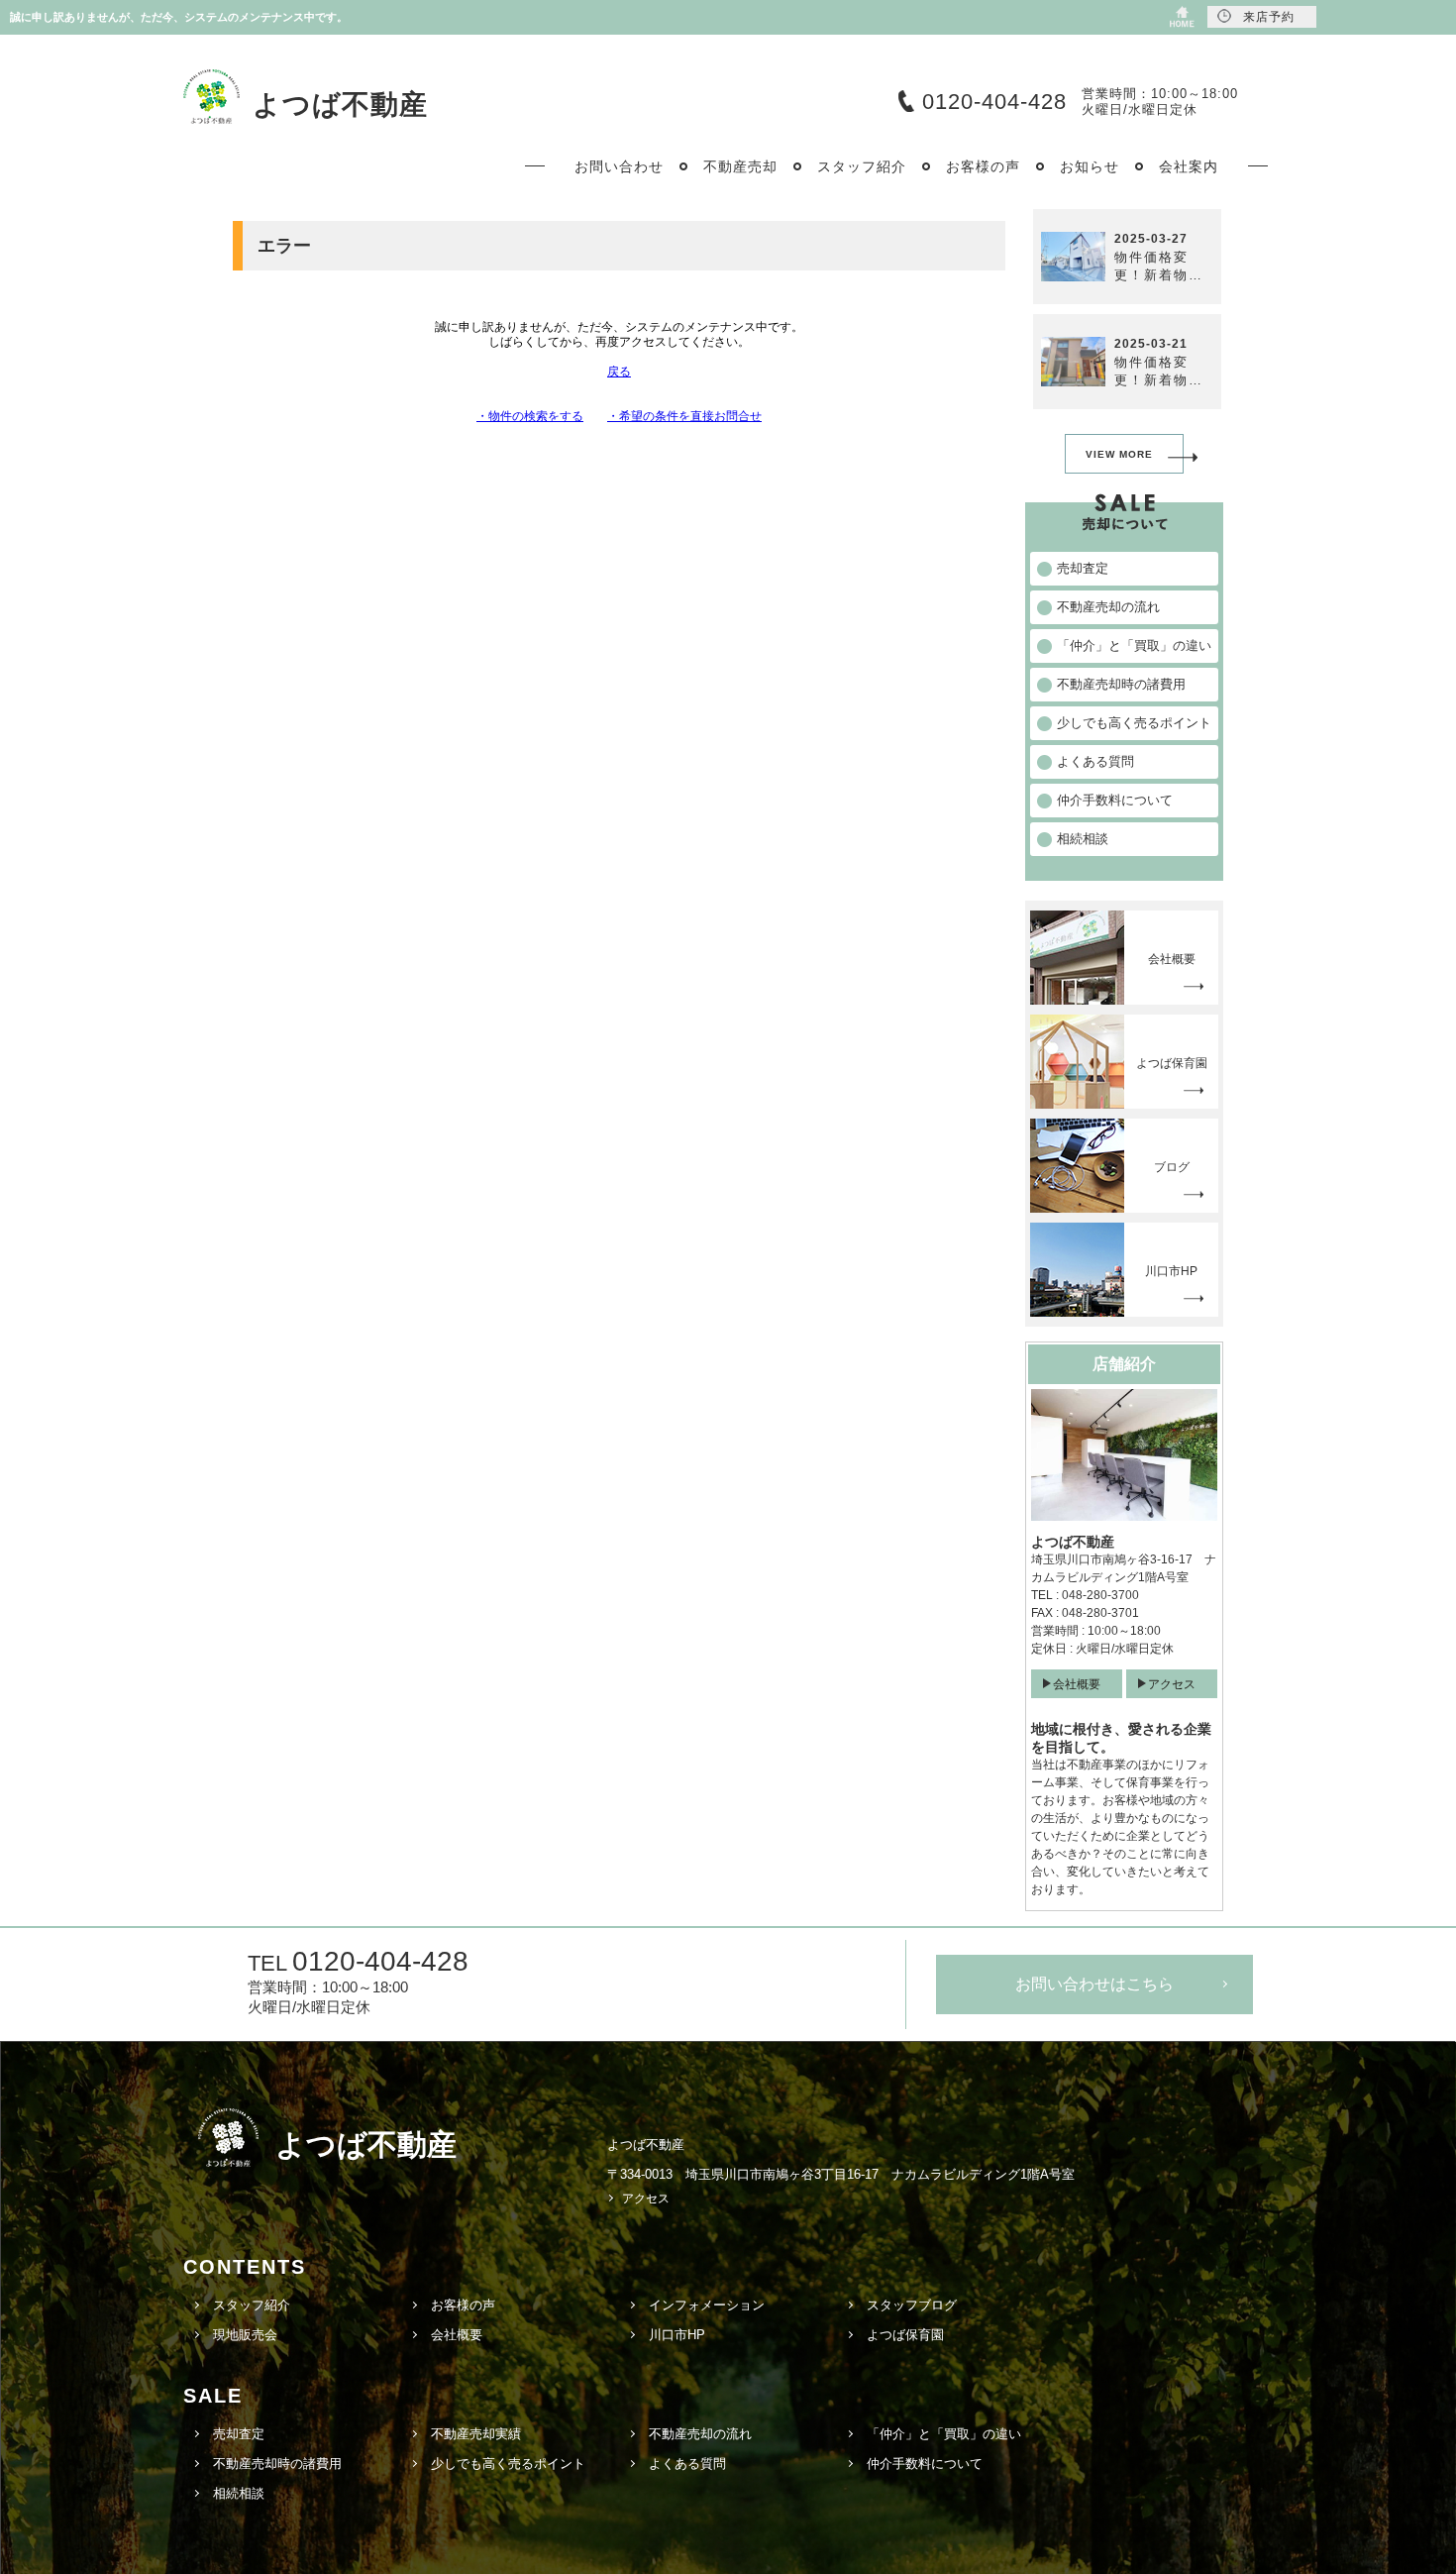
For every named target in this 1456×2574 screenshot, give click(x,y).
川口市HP (677, 2335)
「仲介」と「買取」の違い (944, 2434)
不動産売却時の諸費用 (277, 2464)
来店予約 (1269, 17)
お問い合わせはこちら (1094, 1984)
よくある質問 (687, 2464)
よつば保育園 (905, 2335)
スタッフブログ (912, 2305)
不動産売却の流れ (700, 2434)
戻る (619, 372)
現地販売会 (245, 2335)
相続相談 (239, 2493)
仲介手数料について (925, 2464)
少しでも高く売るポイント (508, 2464)
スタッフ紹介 (252, 2305)
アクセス (1172, 1684)
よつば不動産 (340, 105)
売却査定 (239, 2434)
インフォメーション (707, 2305)
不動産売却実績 (476, 2434)
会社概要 (1077, 1684)
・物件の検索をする (530, 416)
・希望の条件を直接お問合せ (684, 416)
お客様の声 (463, 2305)
